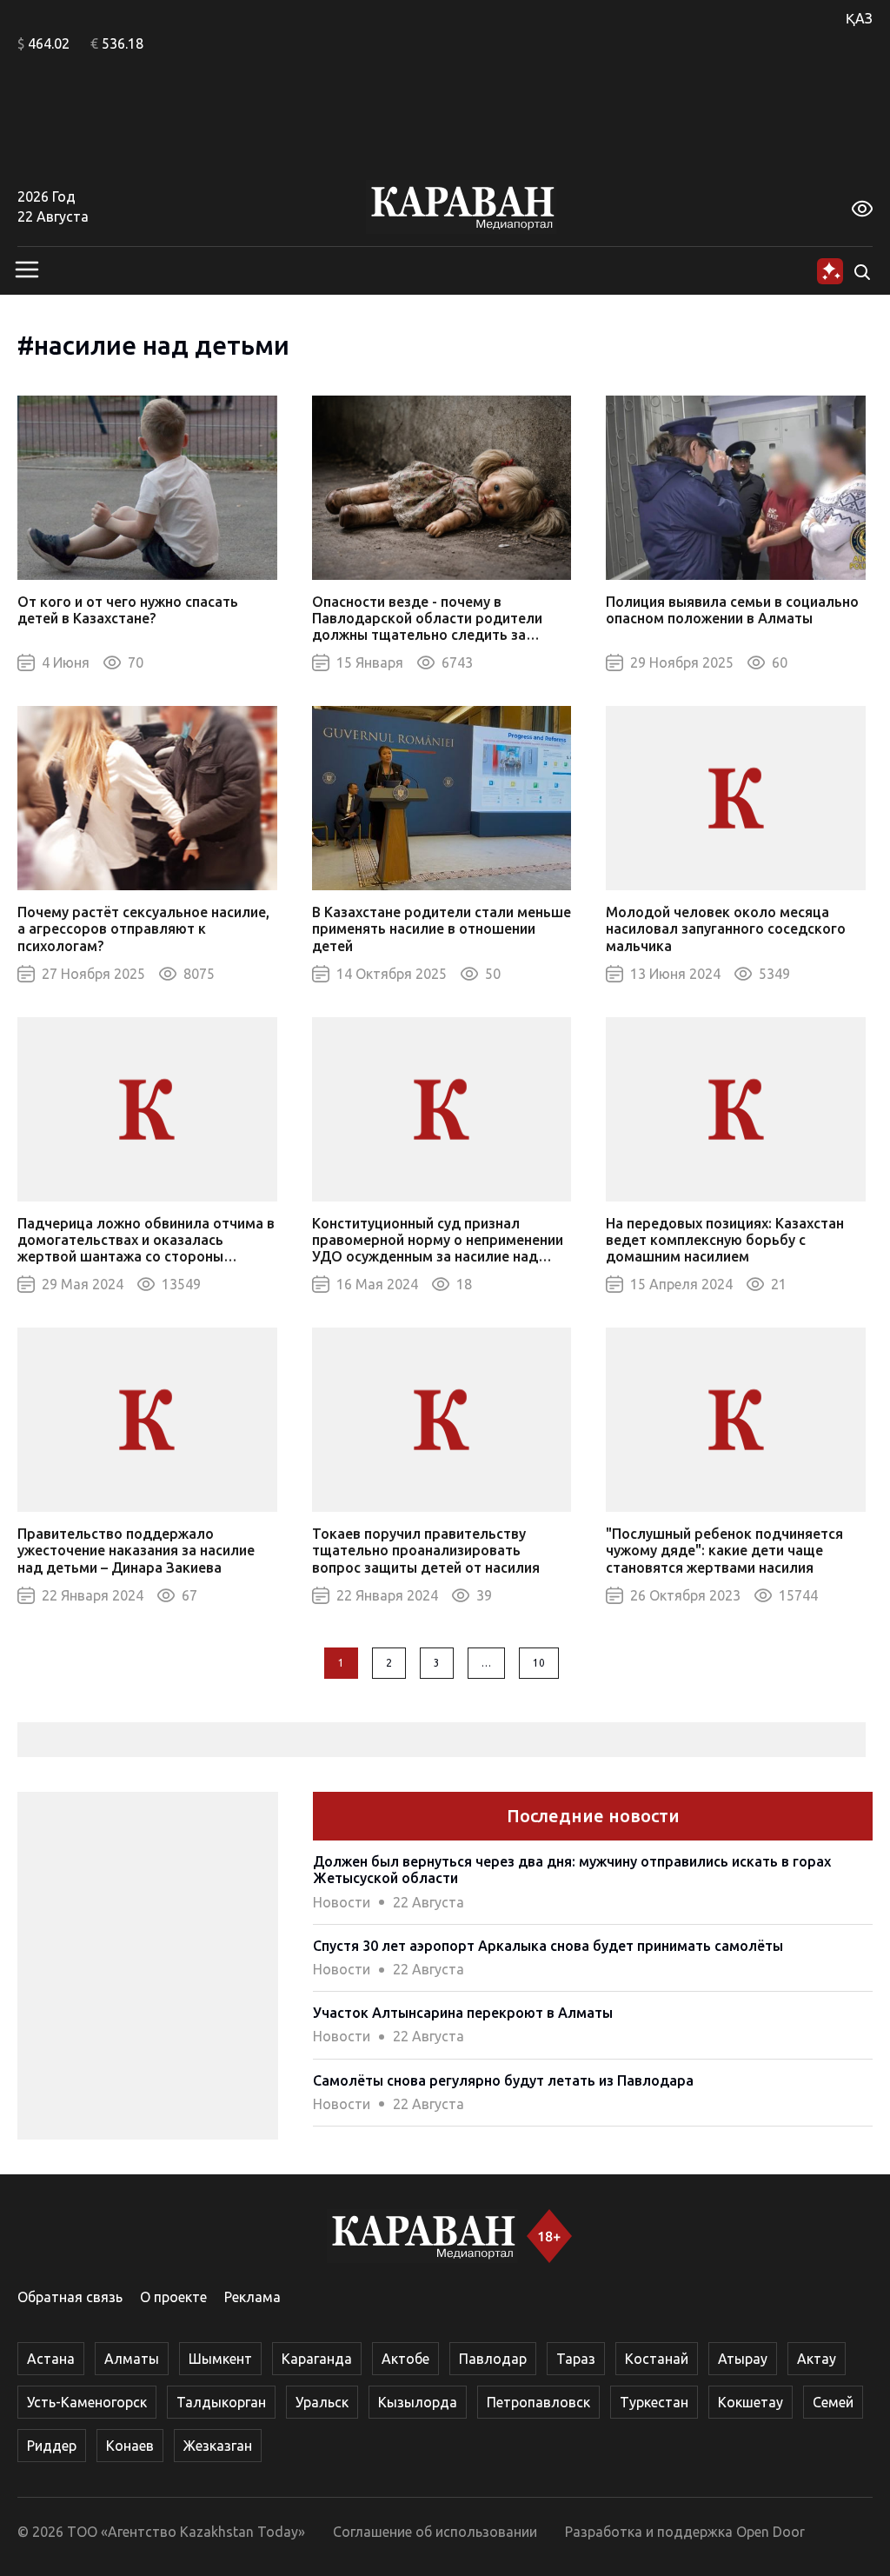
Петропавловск (538, 2402)
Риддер (52, 2446)
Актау (817, 2359)
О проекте (173, 2297)
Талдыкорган (221, 2402)
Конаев (130, 2446)
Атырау (743, 2359)
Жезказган (218, 2446)
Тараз (576, 2359)
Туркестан (654, 2402)
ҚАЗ (859, 18)
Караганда (317, 2359)
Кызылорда (418, 2402)
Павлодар (493, 2359)
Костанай (657, 2359)
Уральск (322, 2402)
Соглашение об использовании (435, 2532)
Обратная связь (70, 2297)
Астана (51, 2359)
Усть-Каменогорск (87, 2402)
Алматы (132, 2359)
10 (539, 1663)
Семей (833, 2402)
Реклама (252, 2297)
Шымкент (220, 2359)
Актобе (405, 2359)
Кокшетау (751, 2402)
